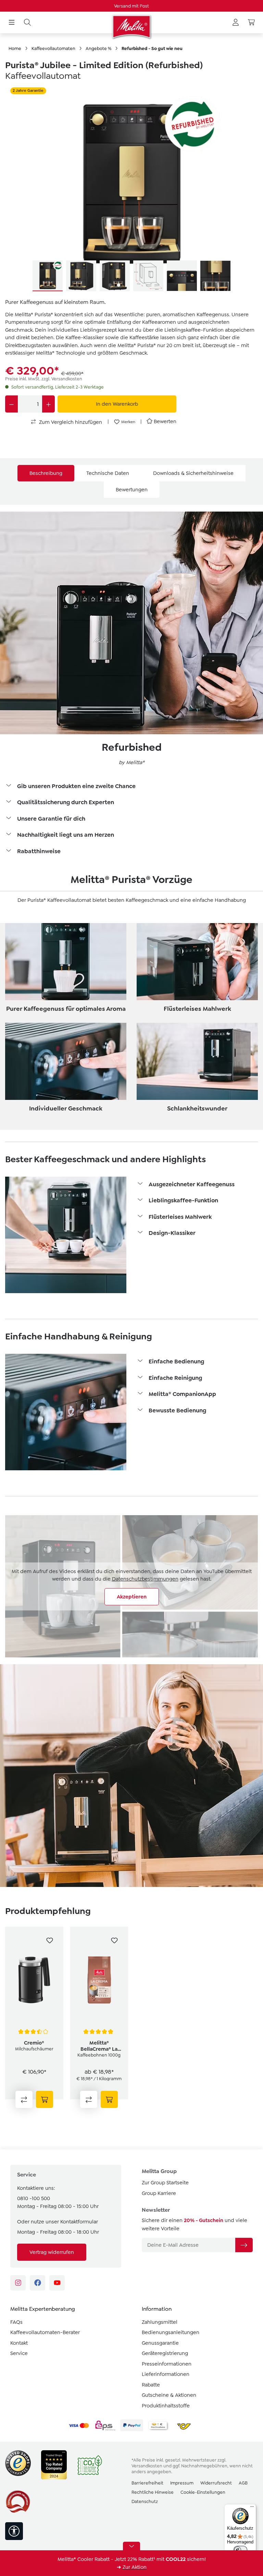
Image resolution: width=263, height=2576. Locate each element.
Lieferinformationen (166, 2374)
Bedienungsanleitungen (171, 2332)
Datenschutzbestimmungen (145, 1579)
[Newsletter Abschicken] (244, 2245)
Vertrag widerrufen (52, 2252)
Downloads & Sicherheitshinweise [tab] (193, 473)
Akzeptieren (132, 1597)
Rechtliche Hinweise (153, 2492)
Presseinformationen (167, 2364)
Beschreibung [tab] (46, 473)
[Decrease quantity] (11, 404)
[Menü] (12, 23)
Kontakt (19, 2343)
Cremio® (34, 2043)
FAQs (16, 2322)
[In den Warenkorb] (45, 2099)
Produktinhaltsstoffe (166, 2406)
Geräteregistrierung (165, 2353)
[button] (131, 787)
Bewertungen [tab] (132, 490)
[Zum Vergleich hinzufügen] (24, 2099)
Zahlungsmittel (160, 2322)
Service (19, 2353)
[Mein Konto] (236, 23)
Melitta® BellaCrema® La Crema (99, 2046)
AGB (243, 2483)
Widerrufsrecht (216, 2483)
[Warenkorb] (251, 23)
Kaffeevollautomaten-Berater (45, 2332)
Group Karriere (159, 2193)
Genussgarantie (160, 2343)
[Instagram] (18, 2283)
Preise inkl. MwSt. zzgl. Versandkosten (44, 379)
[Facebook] (37, 2283)
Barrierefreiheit (147, 2483)
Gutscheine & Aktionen (169, 2395)
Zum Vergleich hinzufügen (70, 422)
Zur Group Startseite (165, 2183)
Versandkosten (147, 2466)
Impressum (182, 2483)
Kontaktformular (79, 2222)
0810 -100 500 (34, 2198)
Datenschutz (145, 2501)
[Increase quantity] (48, 404)
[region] (131, 189)
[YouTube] (57, 2283)
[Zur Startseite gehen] (131, 27)
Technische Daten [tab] (108, 473)
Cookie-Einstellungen (203, 2492)
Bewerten (165, 421)
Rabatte (151, 2385)
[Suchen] (27, 23)
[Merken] (50, 1940)
